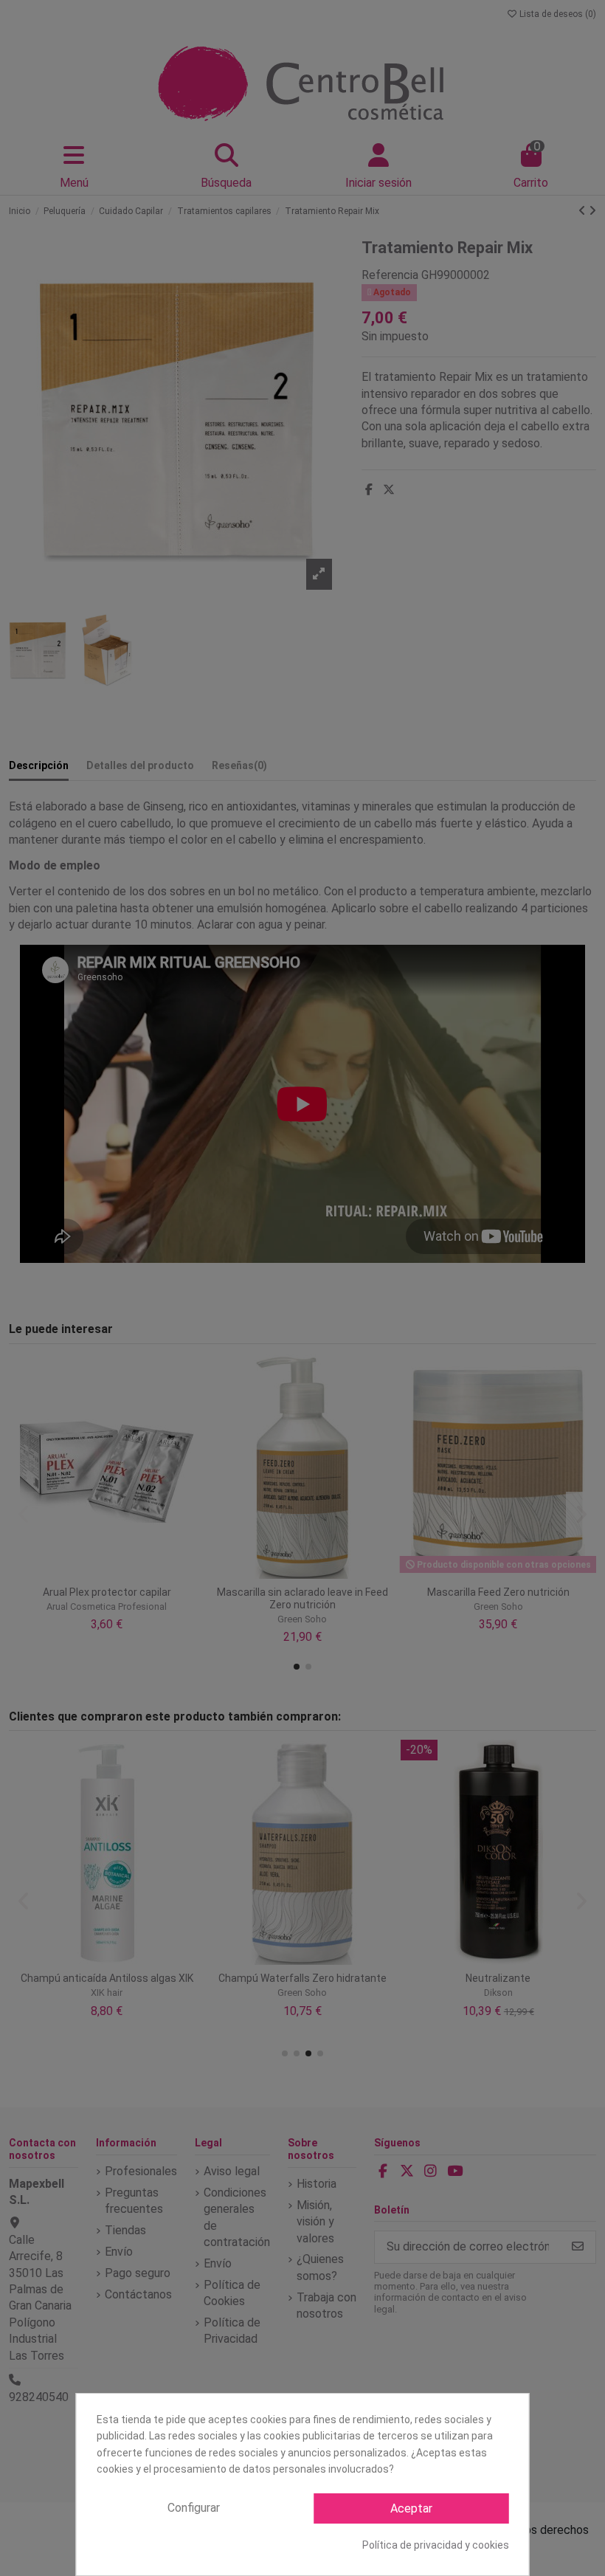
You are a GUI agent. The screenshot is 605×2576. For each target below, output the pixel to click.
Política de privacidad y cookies (436, 2545)
